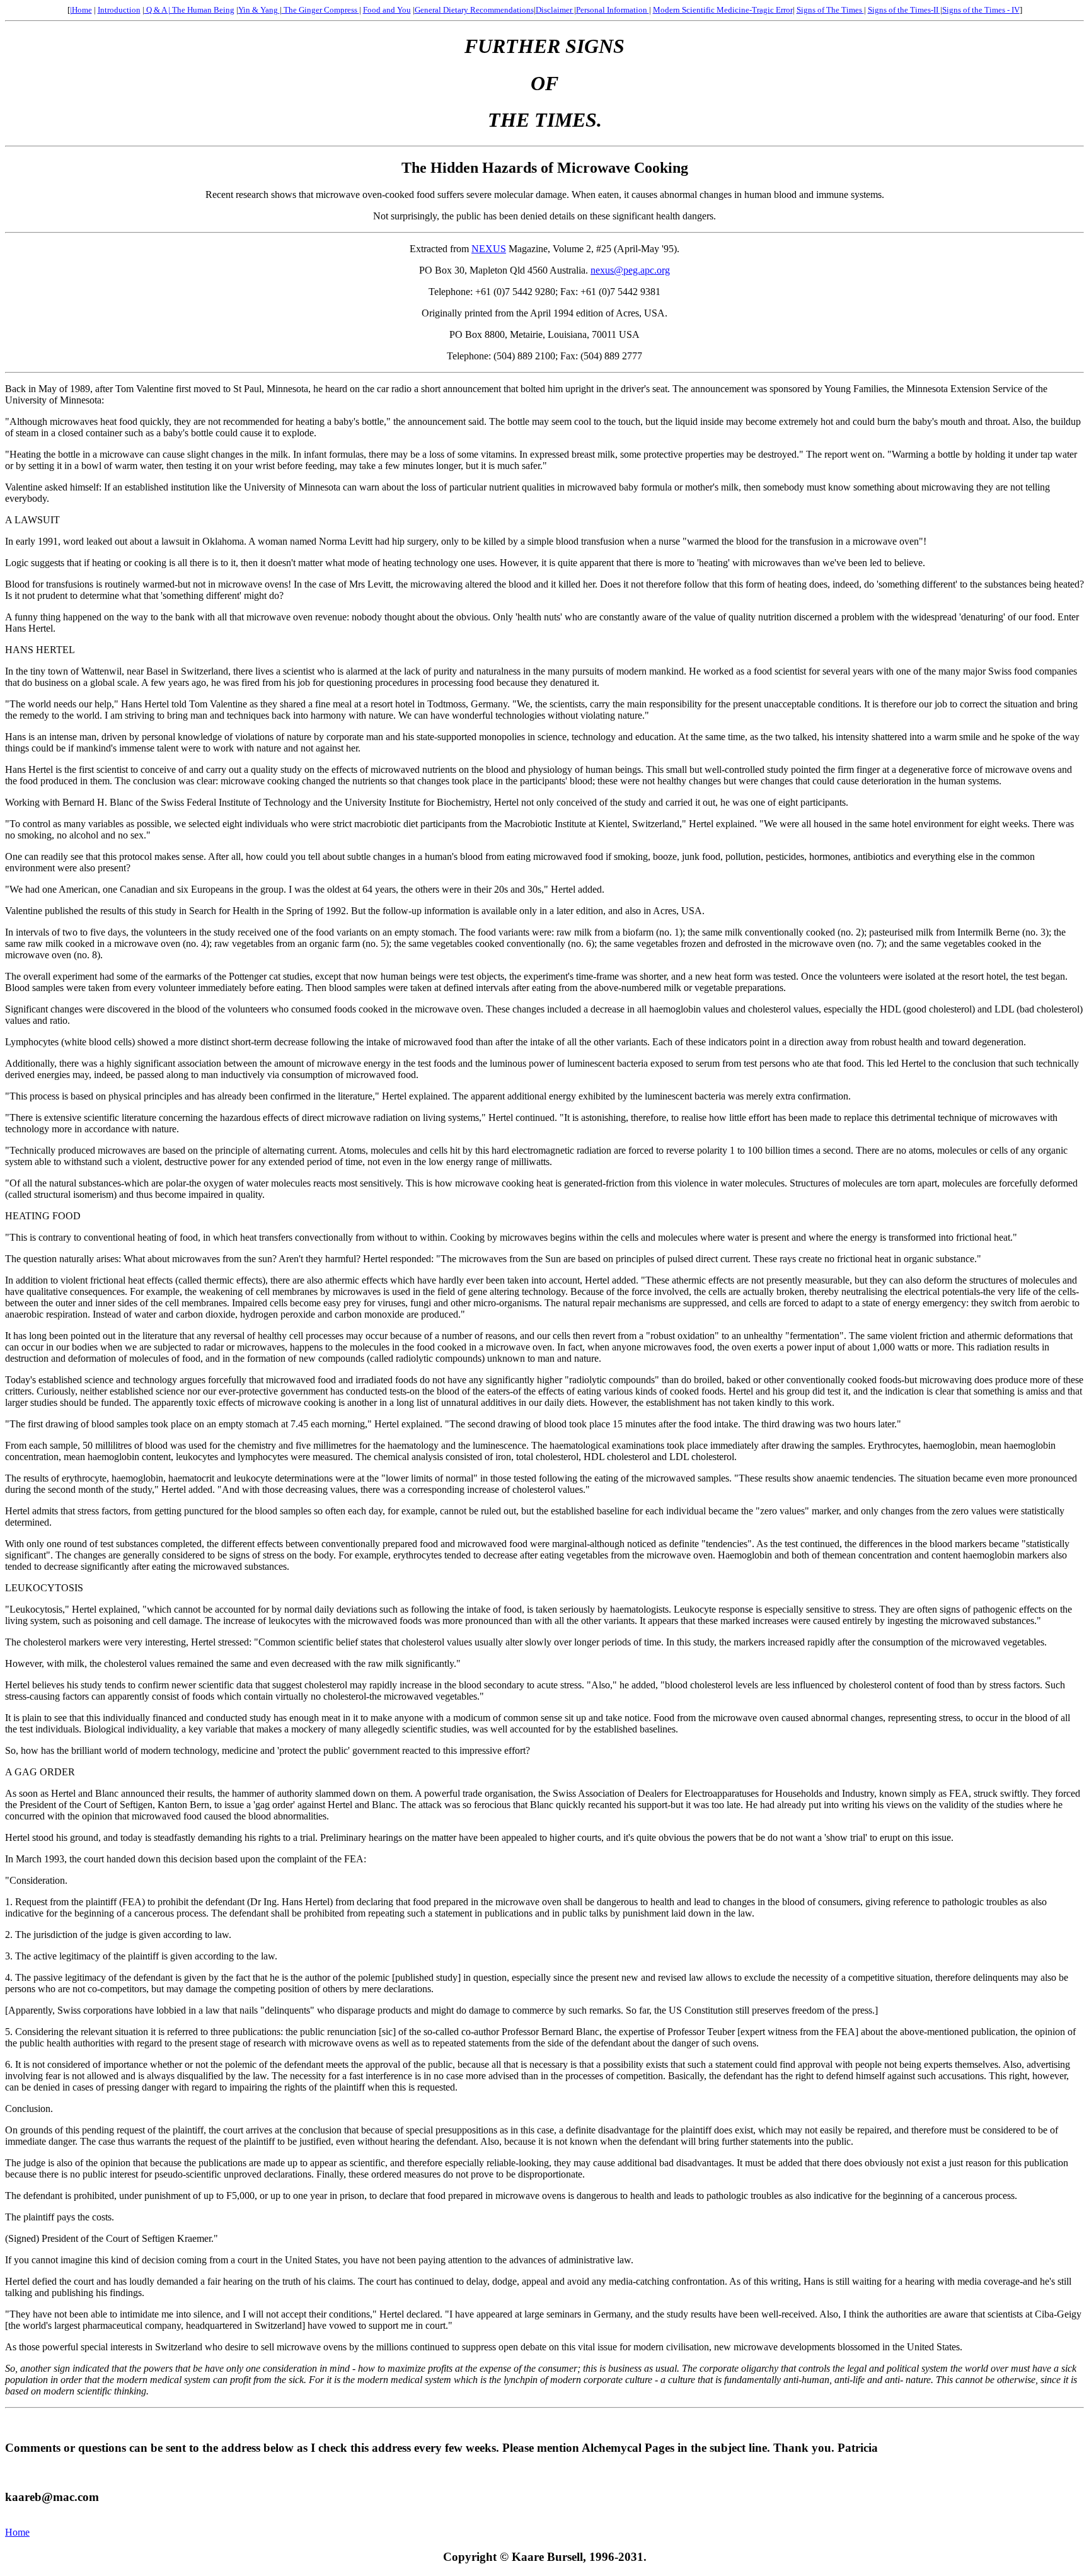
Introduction (119, 10)
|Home (81, 10)
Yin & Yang (259, 10)
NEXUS (489, 249)
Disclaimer (555, 10)
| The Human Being (201, 10)
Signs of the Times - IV (981, 10)
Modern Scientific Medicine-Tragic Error (723, 10)
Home (17, 2532)
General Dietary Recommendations (474, 10)
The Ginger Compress (320, 10)
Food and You (387, 10)
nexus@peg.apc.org (630, 270)
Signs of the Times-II (904, 10)
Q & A (156, 10)
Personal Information (613, 10)
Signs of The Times (830, 10)
